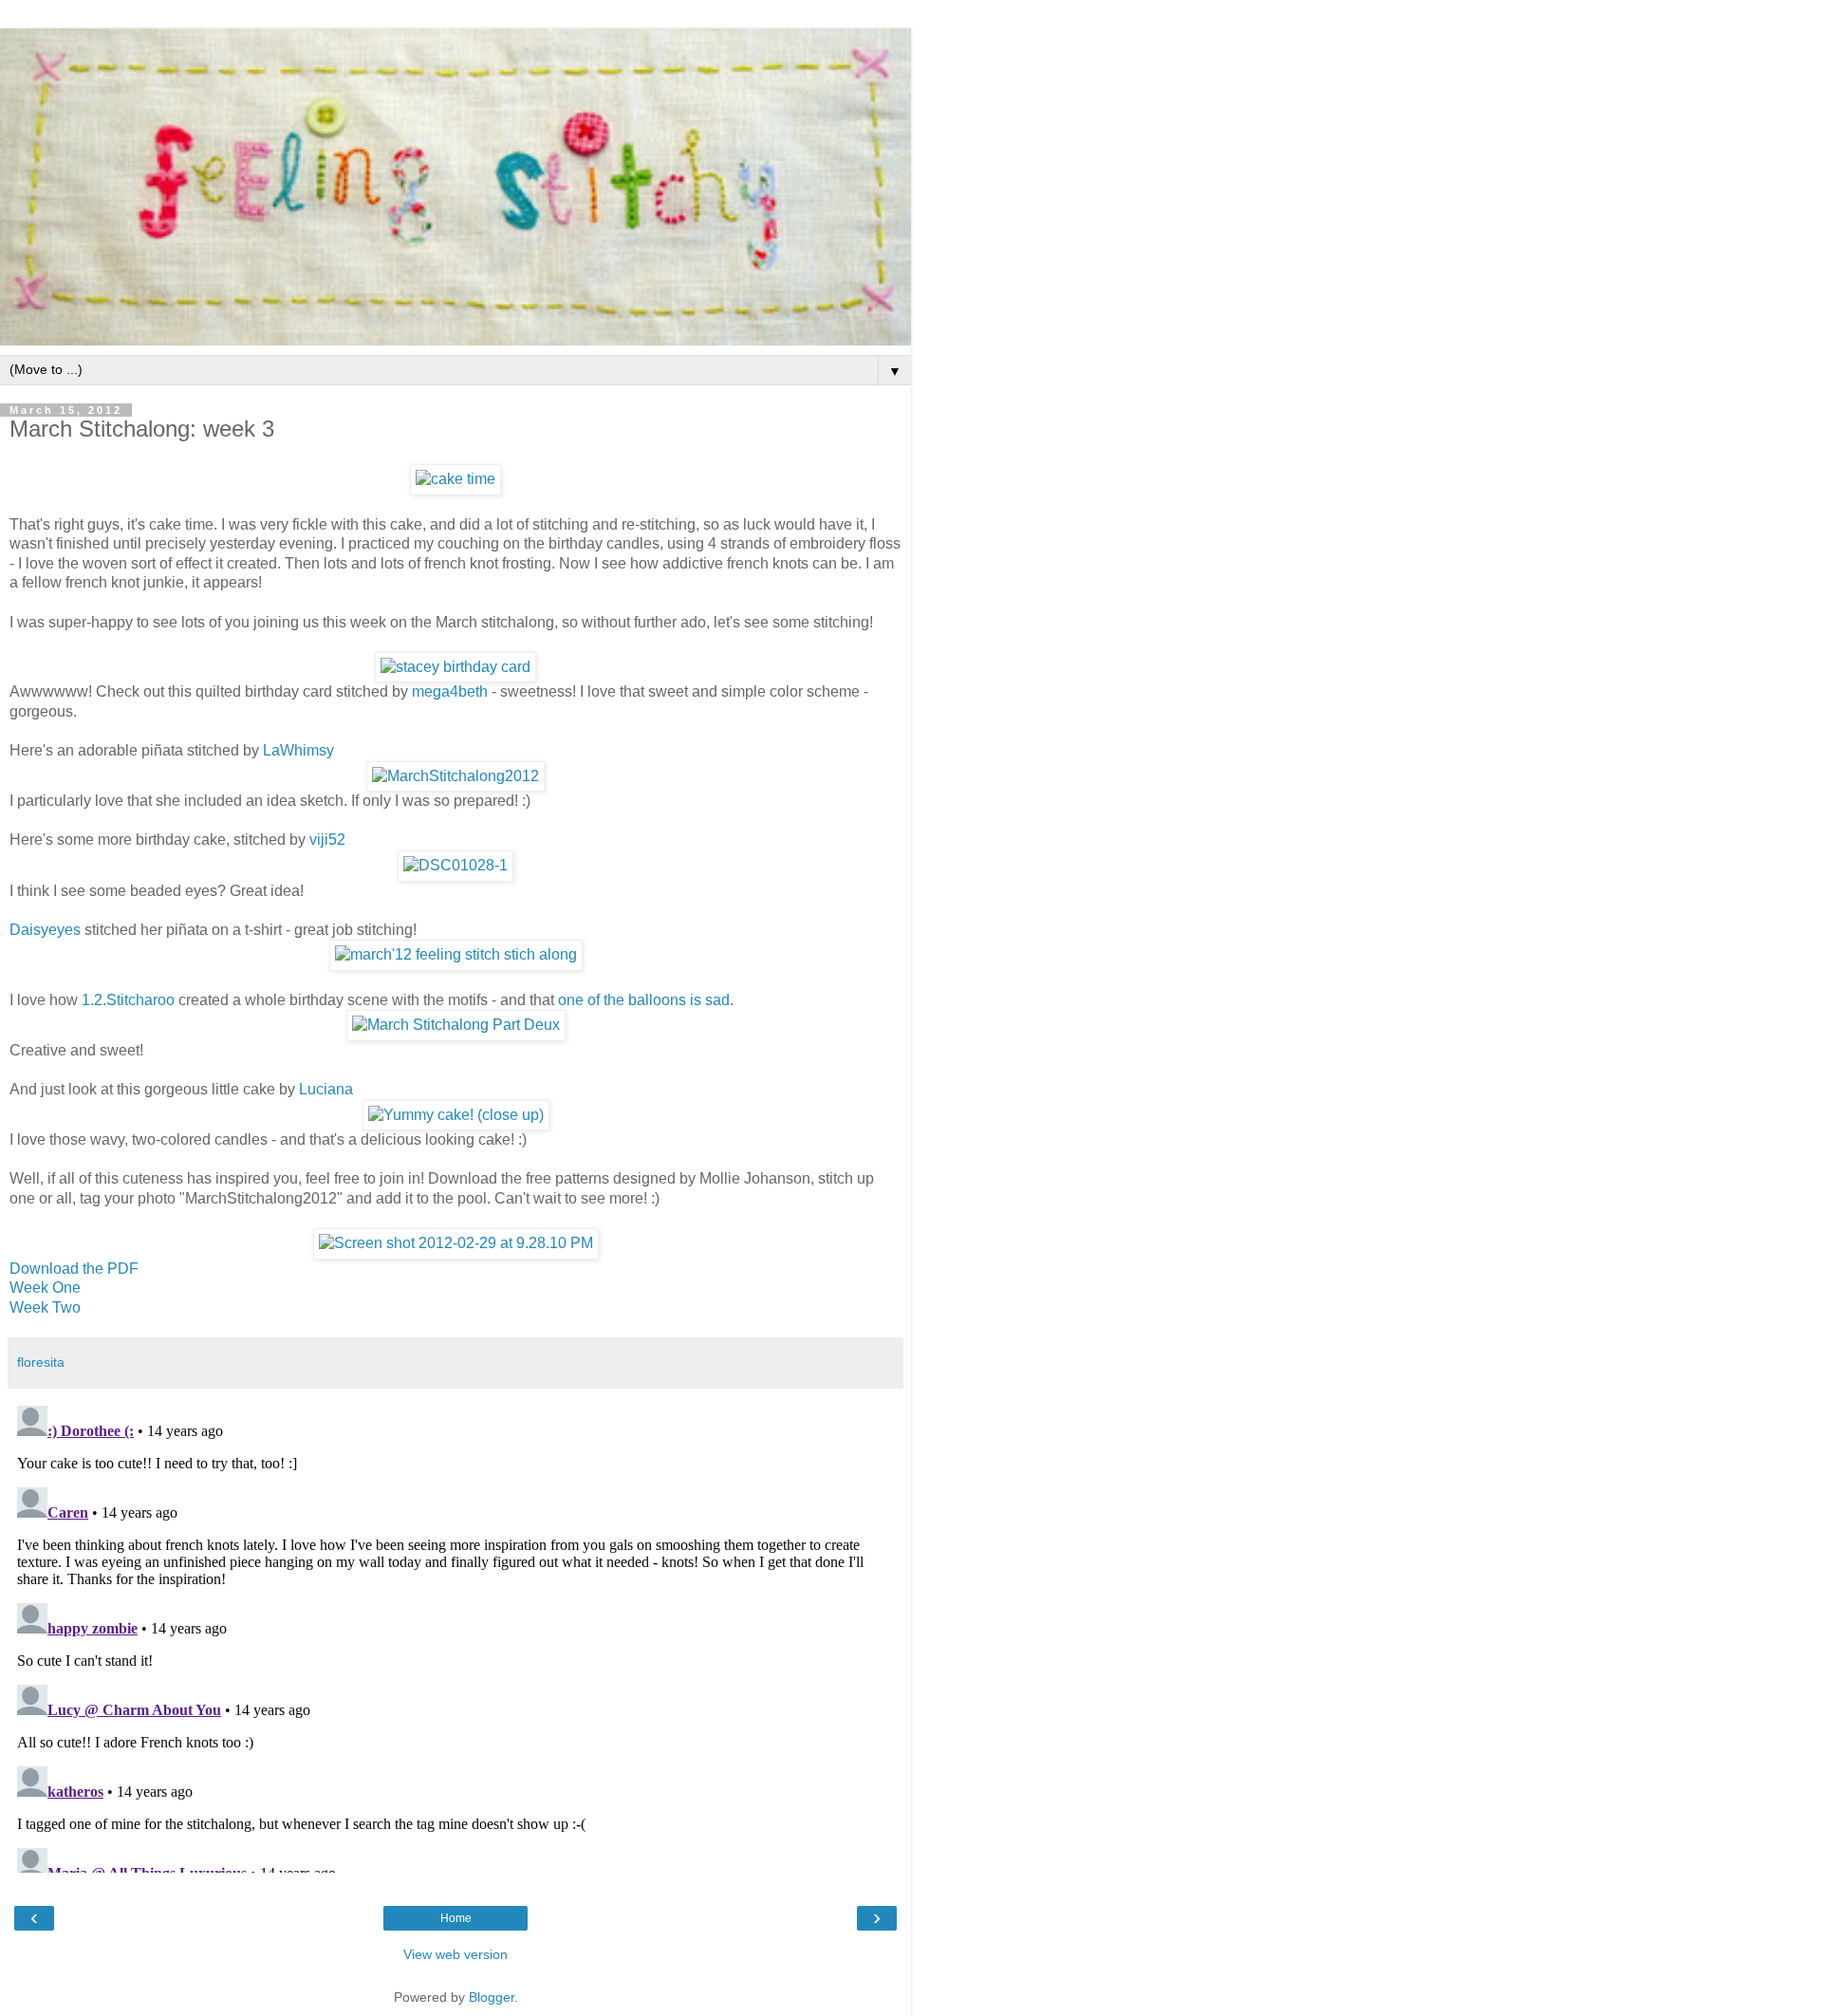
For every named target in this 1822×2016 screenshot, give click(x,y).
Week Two (45, 1307)
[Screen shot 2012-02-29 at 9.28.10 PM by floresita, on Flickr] (456, 1243)
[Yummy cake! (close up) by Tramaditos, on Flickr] (456, 1115)
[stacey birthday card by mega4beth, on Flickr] (455, 667)
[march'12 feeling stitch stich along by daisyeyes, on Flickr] (456, 954)
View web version (455, 1954)
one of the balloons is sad (644, 1000)
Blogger (492, 1997)
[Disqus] (455, 1635)
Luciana (326, 1089)
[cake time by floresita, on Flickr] (455, 479)
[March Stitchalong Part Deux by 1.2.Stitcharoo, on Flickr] (456, 1025)
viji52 (327, 840)
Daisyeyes (45, 930)
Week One (45, 1288)
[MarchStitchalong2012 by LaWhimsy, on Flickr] (455, 776)
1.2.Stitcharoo (128, 1000)
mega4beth (450, 691)
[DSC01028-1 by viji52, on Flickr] (455, 865)
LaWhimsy (298, 750)
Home (456, 1918)
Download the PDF (74, 1269)
